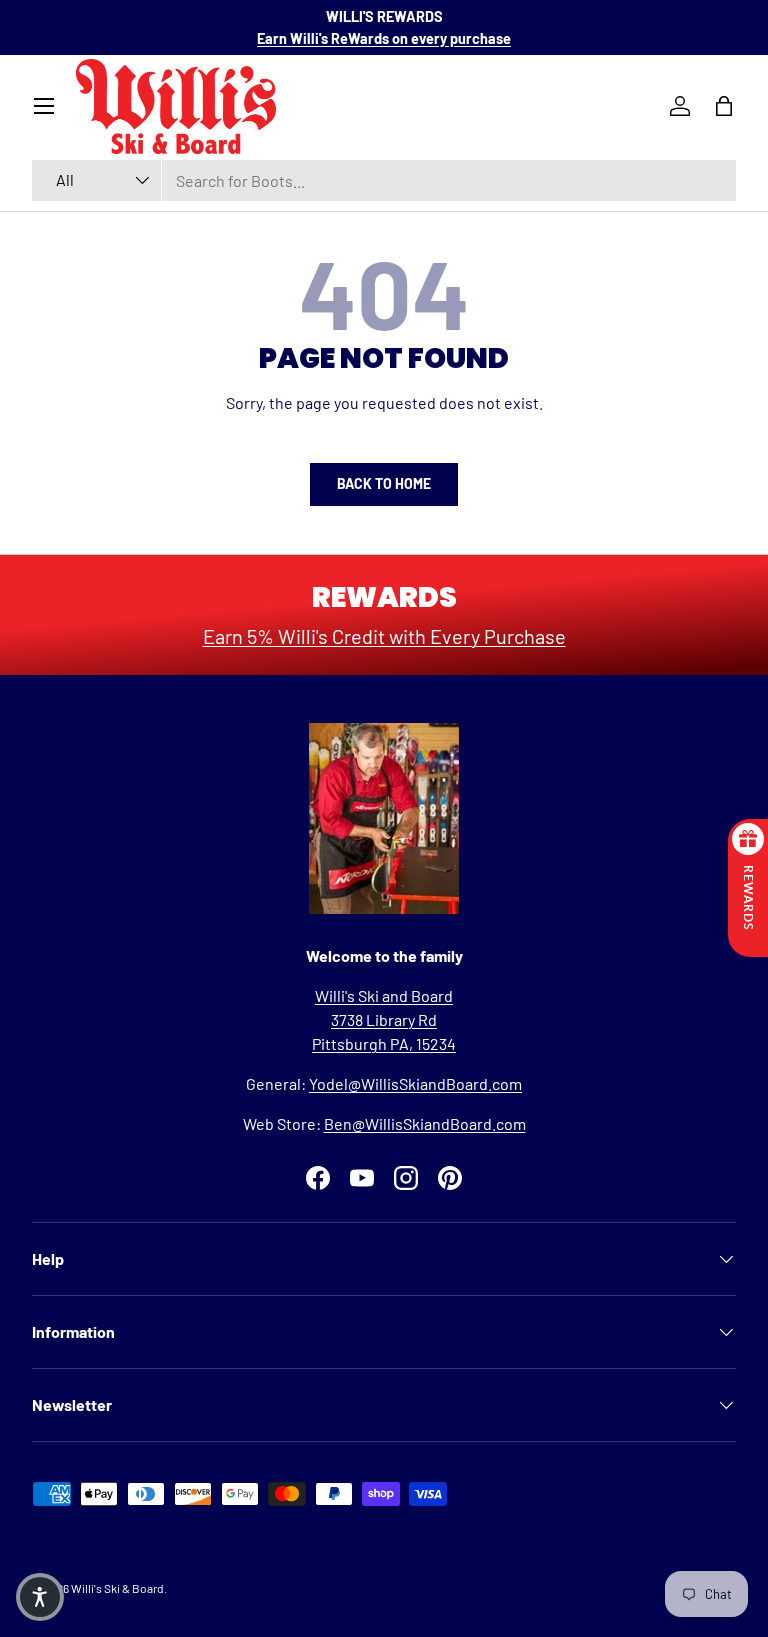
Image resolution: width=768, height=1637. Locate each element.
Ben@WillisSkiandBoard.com (425, 1123)
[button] (40, 1597)
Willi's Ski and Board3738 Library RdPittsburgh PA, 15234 (384, 1019)
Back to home (384, 483)
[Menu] (44, 106)
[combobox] (384, 180)
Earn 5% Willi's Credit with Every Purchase (384, 636)
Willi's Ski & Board (117, 1588)
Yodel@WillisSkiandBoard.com (415, 1083)
